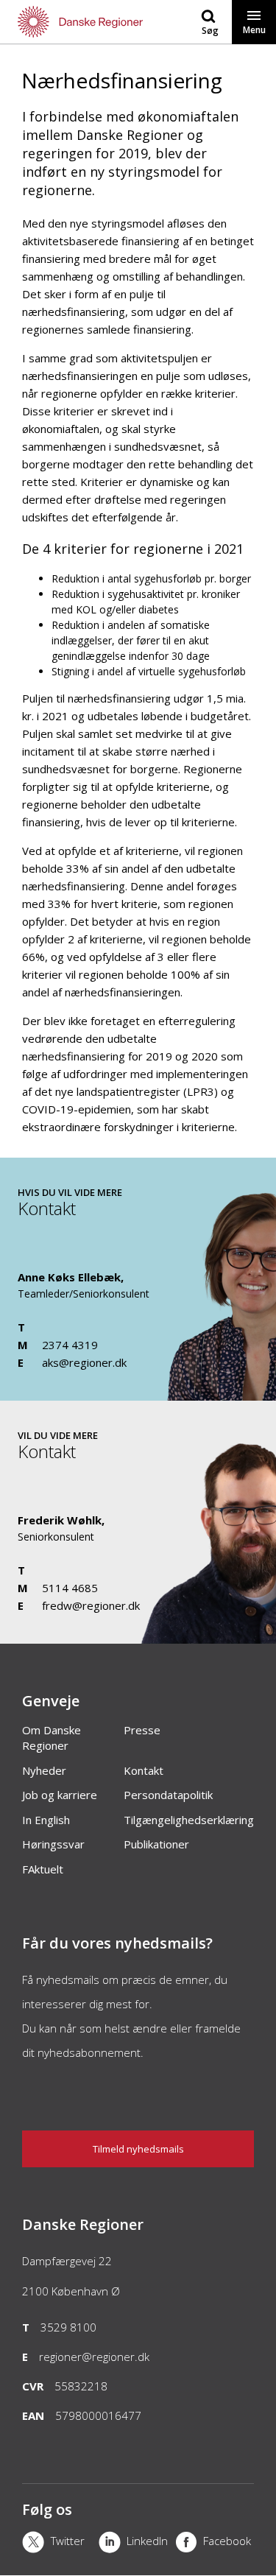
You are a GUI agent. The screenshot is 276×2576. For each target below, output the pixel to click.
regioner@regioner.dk (94, 2357)
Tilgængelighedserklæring (189, 1820)
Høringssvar (53, 1844)
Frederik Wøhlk (60, 1520)
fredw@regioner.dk (91, 1605)
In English (46, 1820)
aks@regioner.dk (84, 1362)
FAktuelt (43, 1869)
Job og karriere (60, 1795)
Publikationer (156, 1844)
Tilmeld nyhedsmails (138, 2149)
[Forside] (69, 22)
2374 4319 (70, 1345)
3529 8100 (68, 2327)
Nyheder (44, 1770)
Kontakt (144, 1770)
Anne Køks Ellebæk (69, 1277)
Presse (142, 1730)
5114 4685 (70, 1588)
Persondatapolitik (168, 1795)
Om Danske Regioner (52, 1738)
